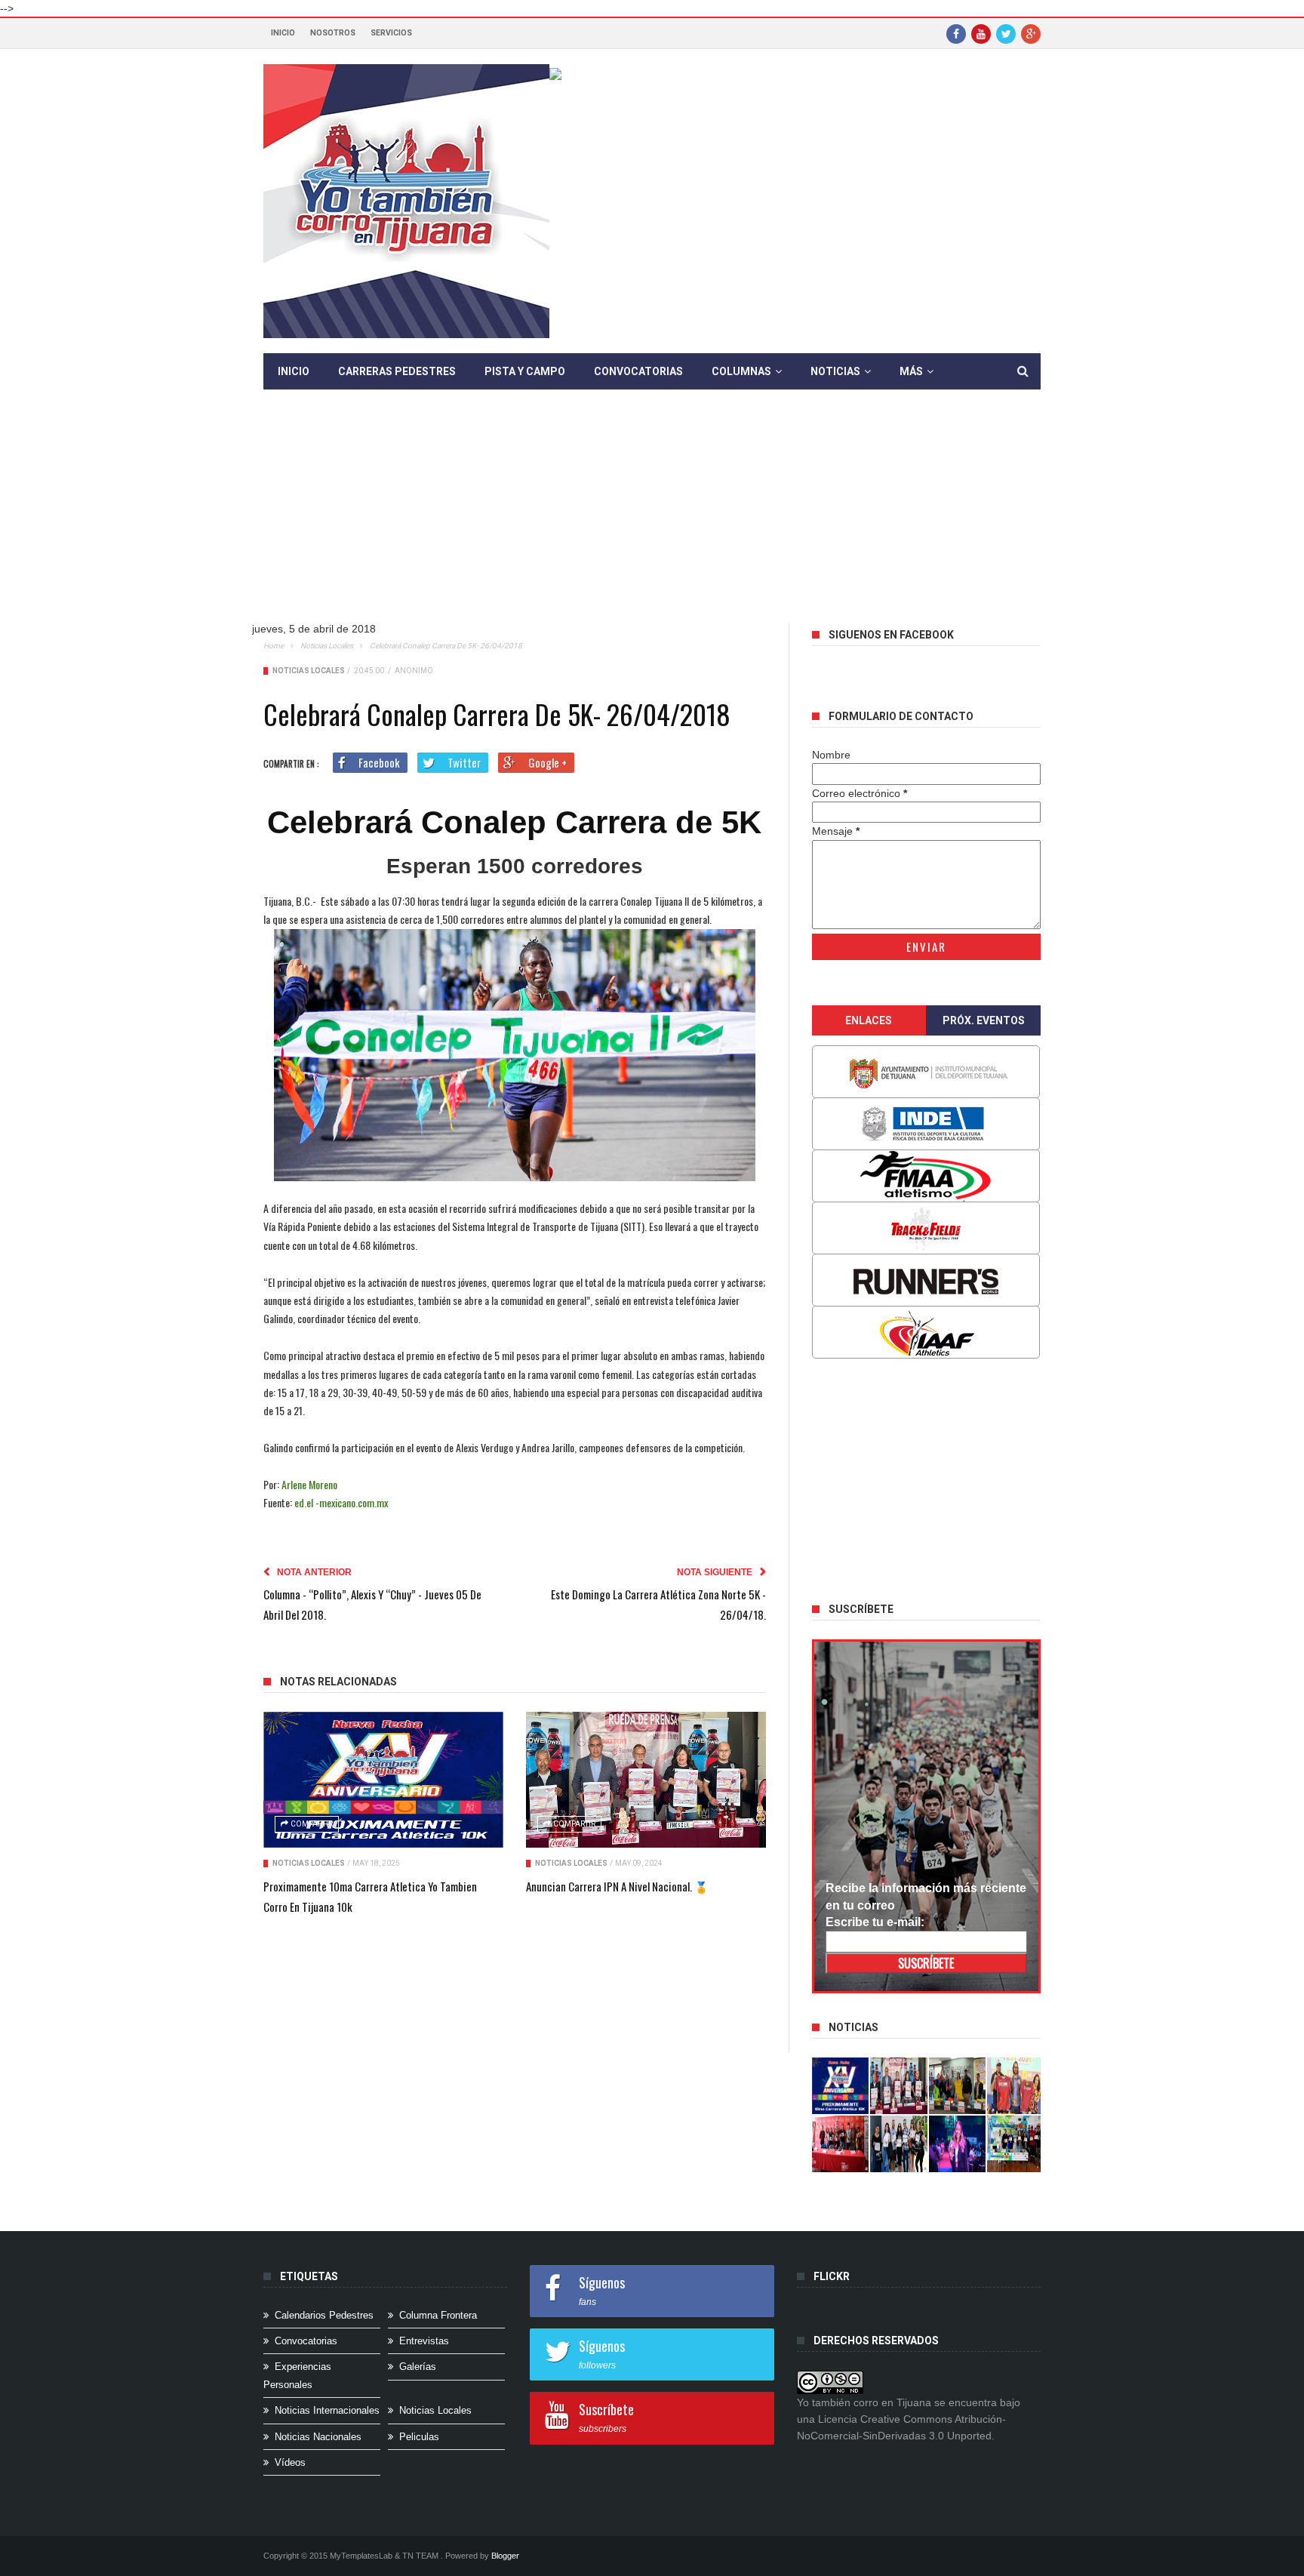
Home (274, 646)
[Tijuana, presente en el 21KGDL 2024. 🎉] (899, 2144)
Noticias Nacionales (318, 2437)
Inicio (283, 33)
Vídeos (290, 2462)
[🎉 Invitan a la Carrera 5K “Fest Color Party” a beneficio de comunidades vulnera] (958, 2086)
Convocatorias (638, 371)
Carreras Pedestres (397, 371)
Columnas (741, 371)
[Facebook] (956, 33)
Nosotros (333, 33)
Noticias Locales (327, 646)
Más (911, 371)
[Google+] (1031, 33)
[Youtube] (981, 33)
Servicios (391, 33)
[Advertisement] (652, 518)
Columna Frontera (438, 2315)
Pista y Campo (525, 371)
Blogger (505, 2556)
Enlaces (869, 1020)
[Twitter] (1006, 33)
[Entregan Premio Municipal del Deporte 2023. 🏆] (958, 2144)
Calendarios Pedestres (324, 2315)
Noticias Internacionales (327, 2410)
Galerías (418, 2367)
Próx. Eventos (984, 1020)
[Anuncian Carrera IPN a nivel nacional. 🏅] (646, 1780)
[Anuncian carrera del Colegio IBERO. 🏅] (841, 2144)
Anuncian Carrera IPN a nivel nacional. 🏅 (617, 1886)
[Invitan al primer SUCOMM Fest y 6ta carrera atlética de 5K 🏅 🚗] (1016, 2086)
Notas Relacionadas (338, 1682)
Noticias (835, 371)
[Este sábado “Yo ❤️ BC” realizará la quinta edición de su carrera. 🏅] (1016, 2144)
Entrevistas (424, 2341)
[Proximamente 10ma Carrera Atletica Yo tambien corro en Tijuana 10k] (383, 1780)
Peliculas (419, 2437)
